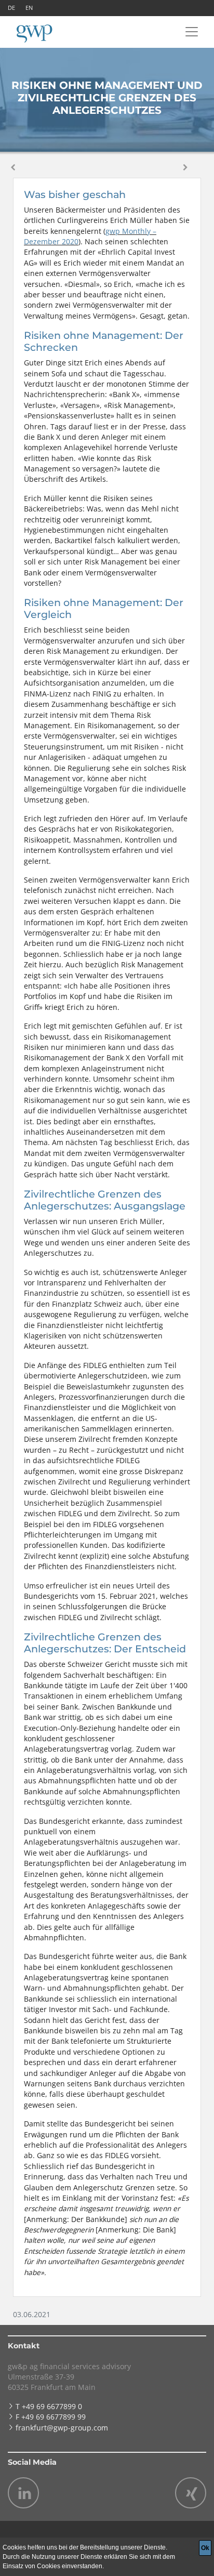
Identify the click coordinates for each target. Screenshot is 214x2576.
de (11, 8)
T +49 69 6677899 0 (49, 2406)
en (29, 8)
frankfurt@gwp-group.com (62, 2428)
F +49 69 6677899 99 (51, 2417)
